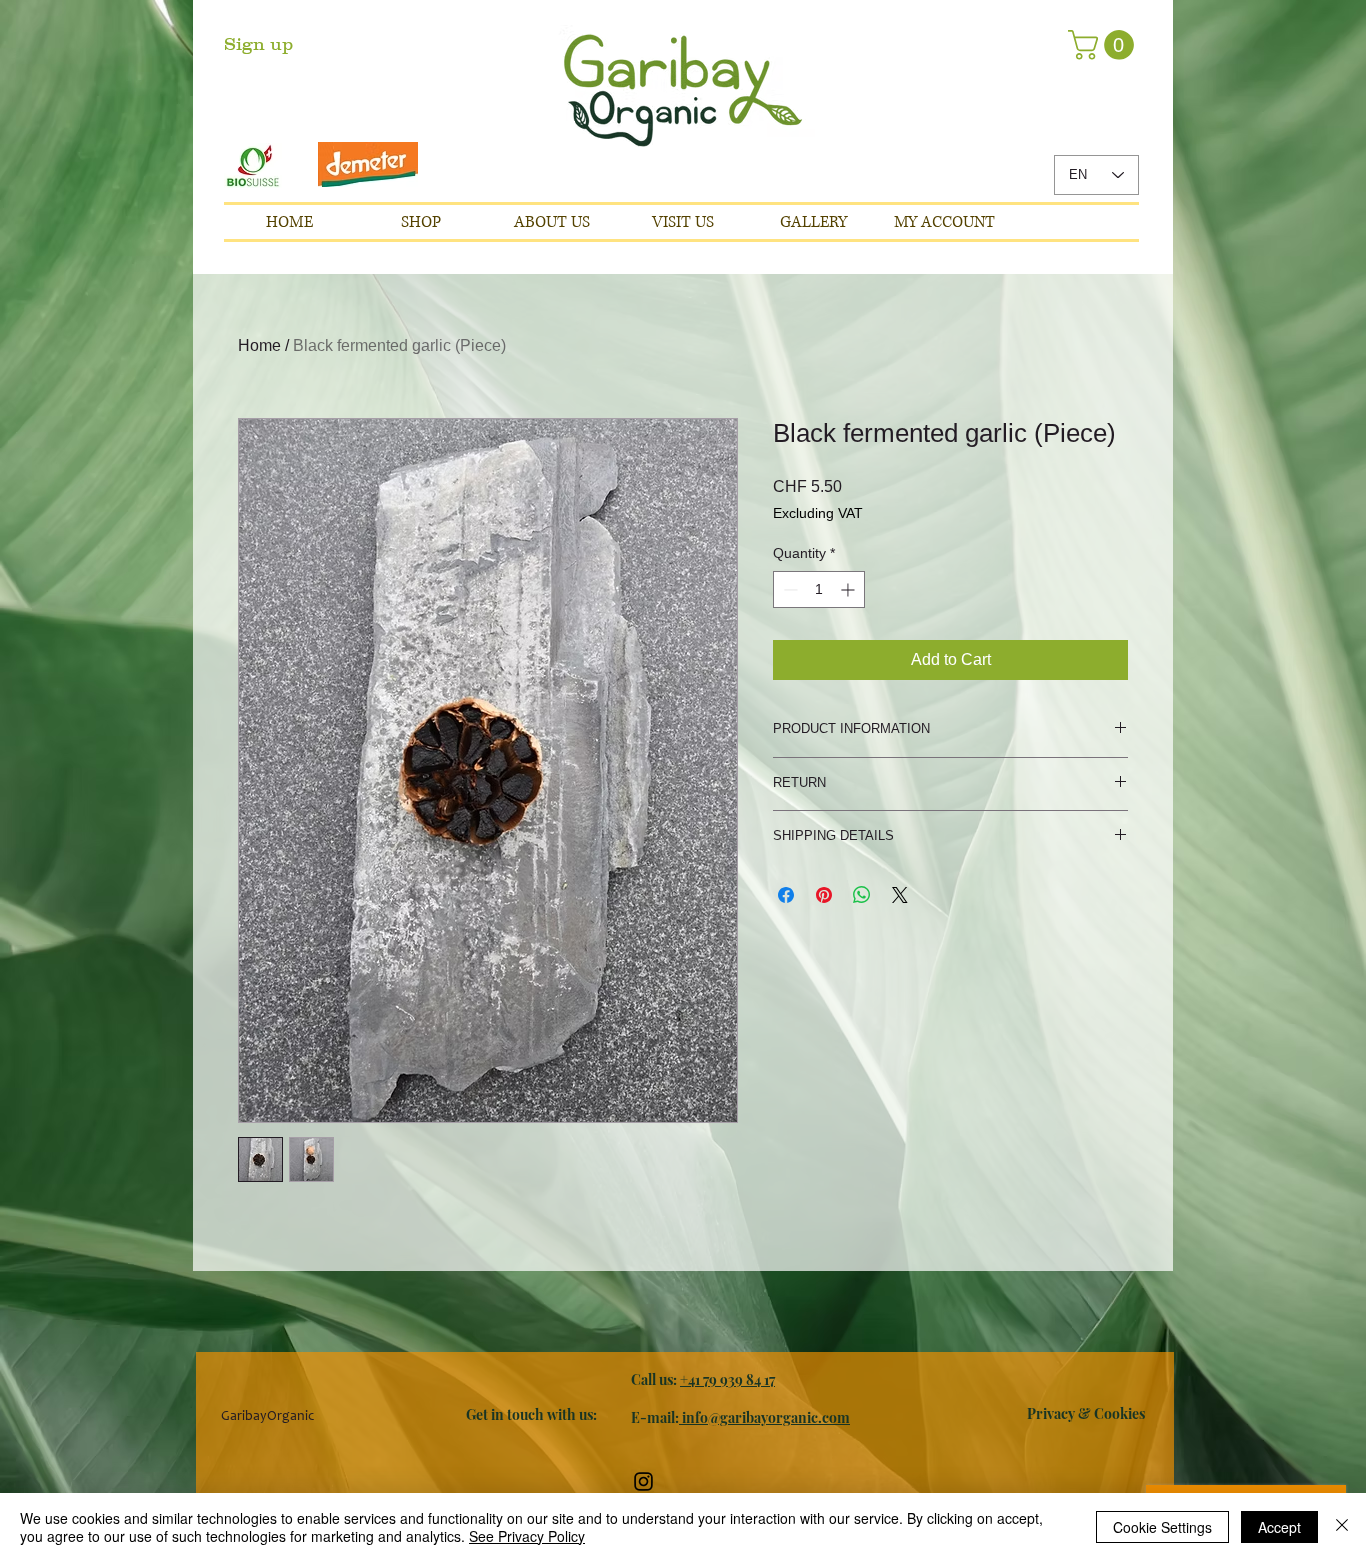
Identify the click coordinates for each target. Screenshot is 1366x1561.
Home (259, 345)
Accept (1279, 1527)
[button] (294, 45)
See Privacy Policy (527, 1536)
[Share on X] (900, 895)
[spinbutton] (819, 589)
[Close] (1342, 1527)
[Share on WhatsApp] (862, 895)
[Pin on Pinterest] (824, 895)
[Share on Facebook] (786, 895)
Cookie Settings (1162, 1527)
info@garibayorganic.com (764, 1417)
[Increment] (849, 589)
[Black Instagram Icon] (643, 1481)
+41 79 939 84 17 (727, 1379)
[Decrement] (788, 589)
